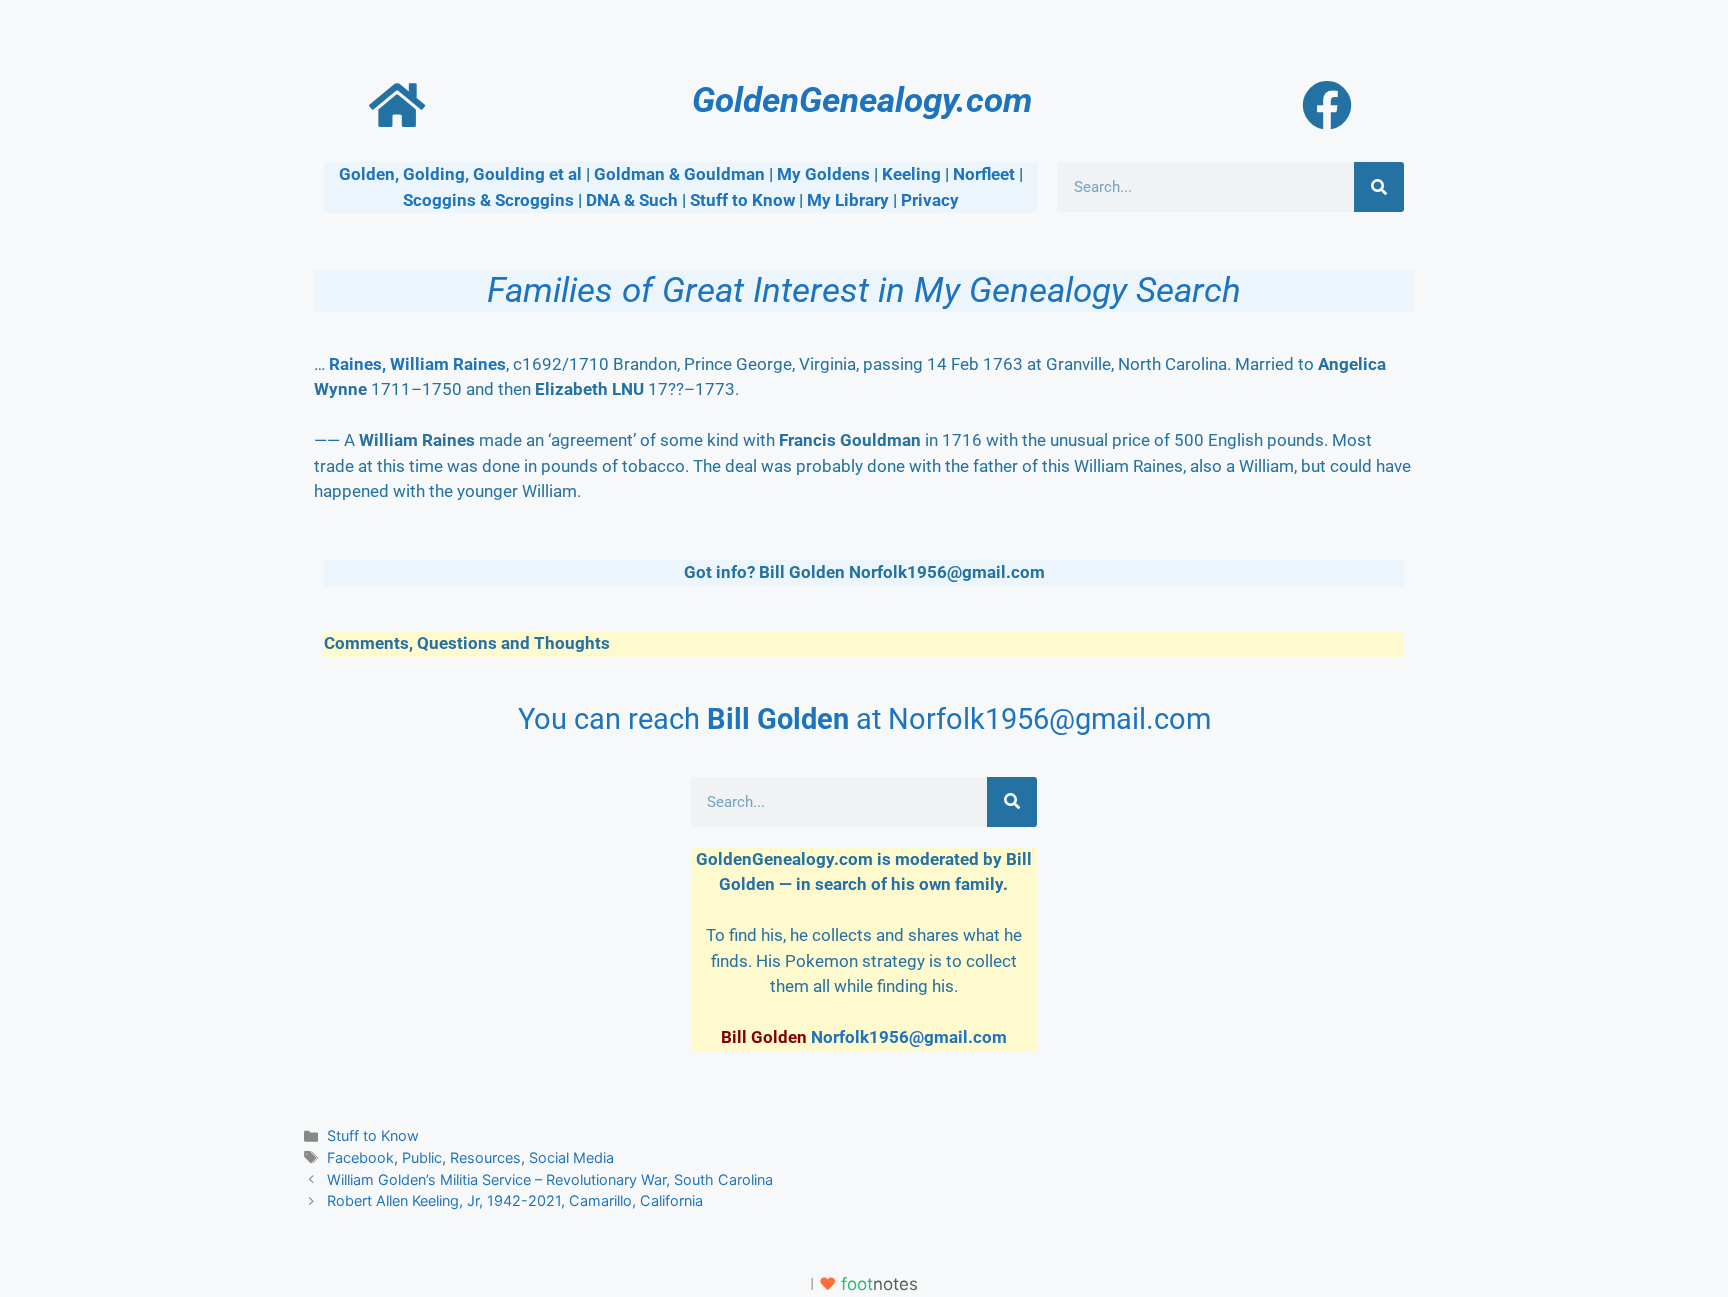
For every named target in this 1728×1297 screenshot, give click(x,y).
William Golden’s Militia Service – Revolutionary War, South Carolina (550, 1179)
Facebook (360, 1157)
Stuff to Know (742, 200)
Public (422, 1157)
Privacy (930, 200)
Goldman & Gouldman (679, 174)
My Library (848, 200)
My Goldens (823, 174)
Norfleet (984, 174)
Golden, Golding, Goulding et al (460, 174)
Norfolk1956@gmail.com (909, 1037)
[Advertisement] (474, 902)
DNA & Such (632, 200)
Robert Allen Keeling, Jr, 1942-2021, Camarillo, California (515, 1200)
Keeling (911, 174)
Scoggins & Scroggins (488, 200)
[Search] (1379, 187)
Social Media (571, 1157)
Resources (485, 1157)
